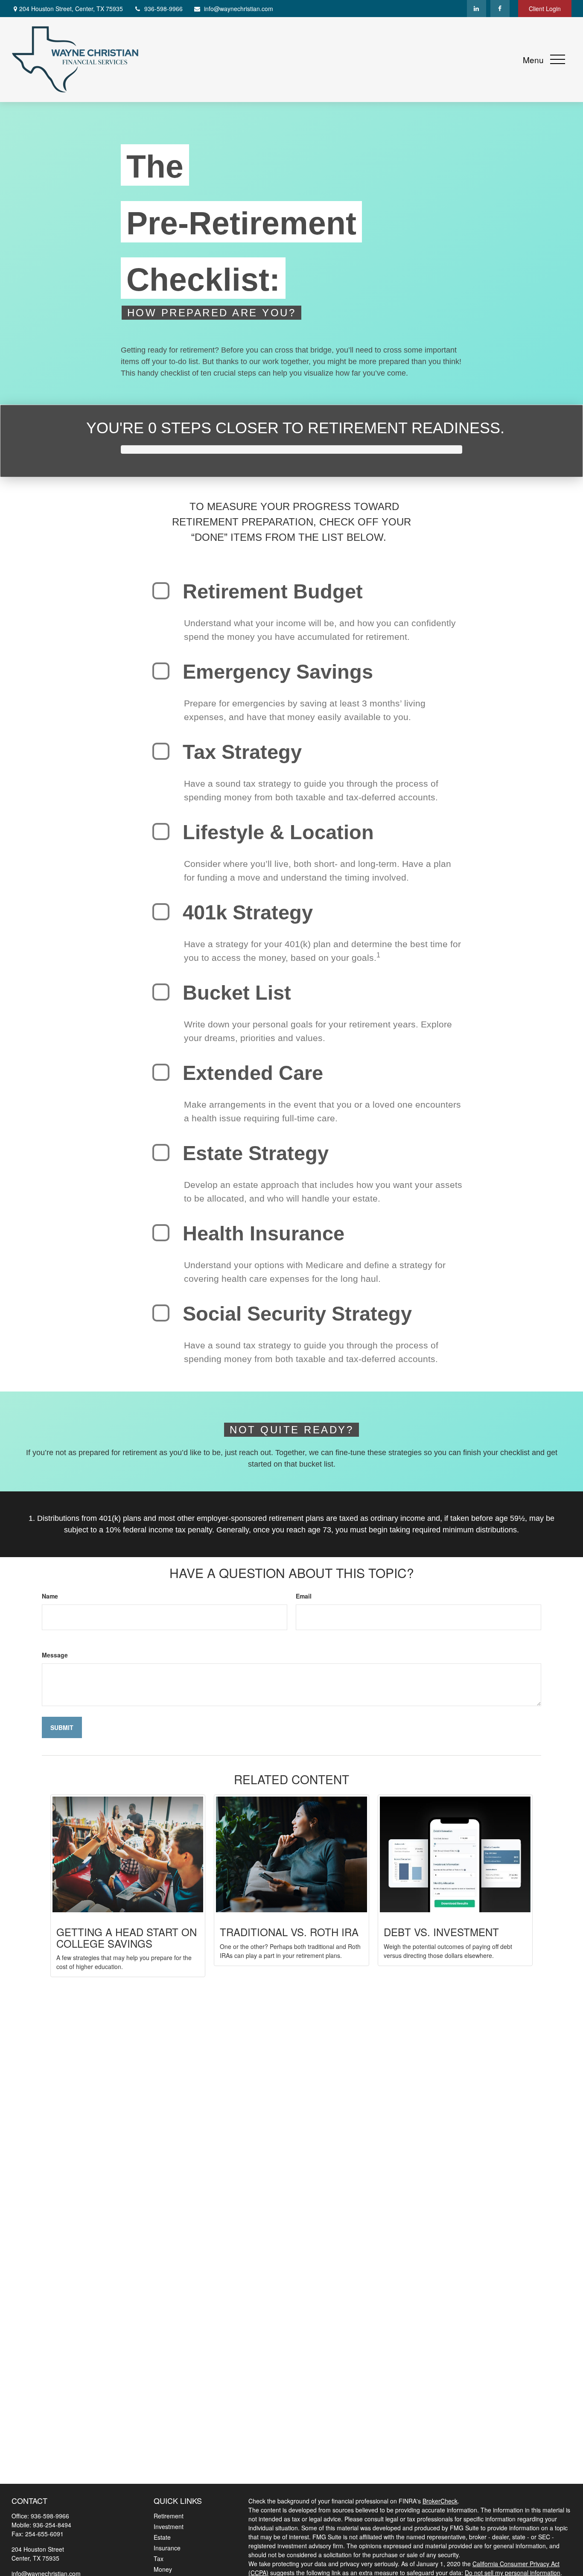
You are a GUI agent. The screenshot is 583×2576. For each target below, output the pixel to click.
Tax (159, 2558)
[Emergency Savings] (161, 671)
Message (55, 1655)
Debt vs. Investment (441, 1932)
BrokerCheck (440, 2501)
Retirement (169, 2516)
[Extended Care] (161, 1072)
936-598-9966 (163, 9)
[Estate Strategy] (161, 1152)
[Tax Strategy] (161, 751)
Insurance (167, 2548)
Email (304, 1596)
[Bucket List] (161, 992)
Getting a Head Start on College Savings (127, 1937)
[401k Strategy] (161, 912)
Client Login (545, 9)
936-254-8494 (52, 2525)
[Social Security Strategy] (161, 1313)
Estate (162, 2537)
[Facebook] (500, 9)
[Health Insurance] (161, 1233)
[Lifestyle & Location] (161, 831)
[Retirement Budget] (161, 591)
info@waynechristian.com (239, 9)
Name (50, 1596)
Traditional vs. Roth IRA (289, 1932)
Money (163, 2569)
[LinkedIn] (477, 9)
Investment (169, 2526)
